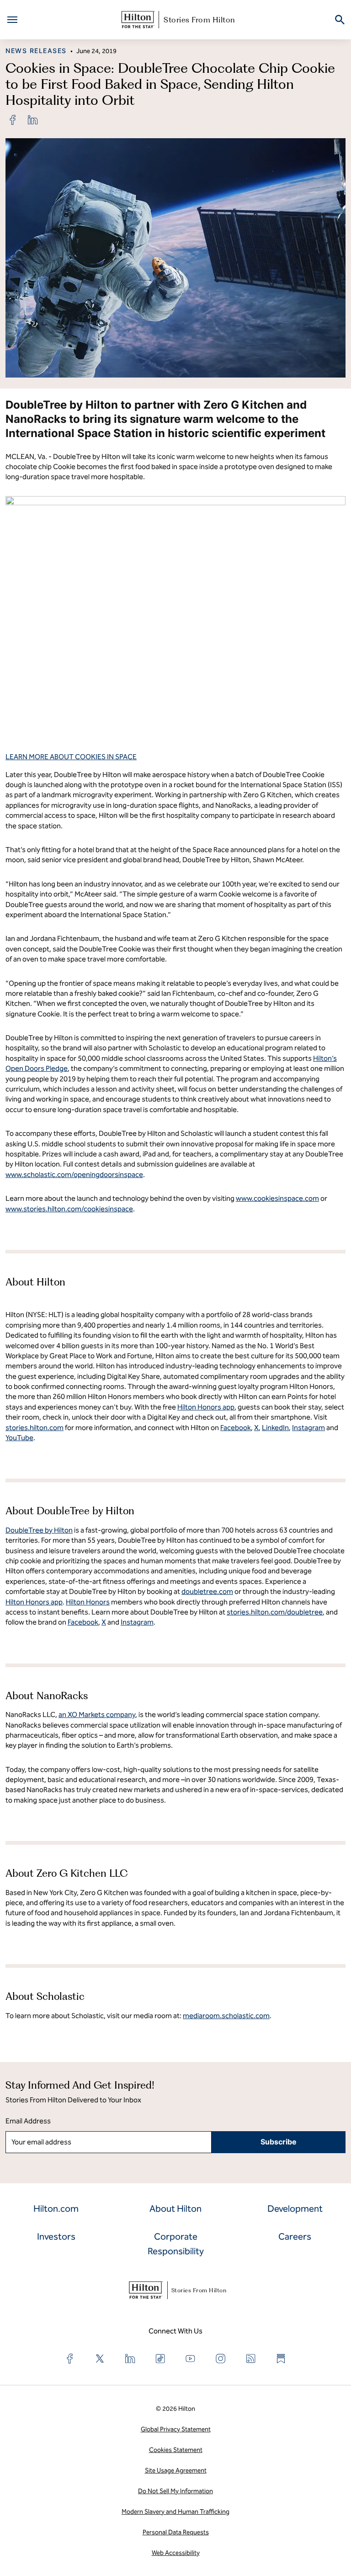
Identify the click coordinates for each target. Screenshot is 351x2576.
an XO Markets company (97, 1715)
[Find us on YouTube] (191, 2359)
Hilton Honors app (34, 1602)
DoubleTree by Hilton (39, 1530)
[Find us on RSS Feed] (251, 2359)
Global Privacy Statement (176, 2429)
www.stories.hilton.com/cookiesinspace (69, 1209)
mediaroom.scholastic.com (226, 2016)
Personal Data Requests (176, 2532)
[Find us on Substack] (281, 2359)
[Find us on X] (100, 2359)
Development (295, 2209)
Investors (56, 2236)
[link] (13, 120)
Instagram (137, 1622)
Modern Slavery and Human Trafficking (175, 2512)
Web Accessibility (176, 2553)
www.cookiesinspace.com (277, 1198)
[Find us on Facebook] (70, 2359)
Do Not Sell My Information (175, 2491)
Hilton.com (56, 2209)
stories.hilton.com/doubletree (275, 1612)
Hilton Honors (88, 1602)
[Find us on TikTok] (160, 2359)
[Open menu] (12, 20)
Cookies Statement (176, 2450)
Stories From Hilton (199, 20)
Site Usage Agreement (176, 2471)
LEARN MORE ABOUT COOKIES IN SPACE (71, 757)
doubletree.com (207, 1591)
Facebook (83, 1622)
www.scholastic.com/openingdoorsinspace (74, 1175)
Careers (295, 2236)
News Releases (36, 51)
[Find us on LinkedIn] (130, 2359)
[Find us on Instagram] (221, 2359)
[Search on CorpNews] (340, 20)
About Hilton (175, 2209)
